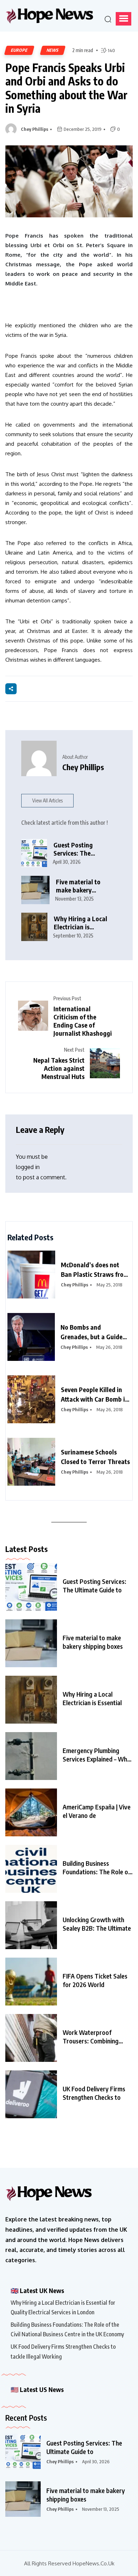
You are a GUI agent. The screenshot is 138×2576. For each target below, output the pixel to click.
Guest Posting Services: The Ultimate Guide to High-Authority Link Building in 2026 (81, 849)
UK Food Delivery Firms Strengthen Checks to (94, 2093)
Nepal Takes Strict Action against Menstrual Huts (59, 1068)
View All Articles (47, 800)
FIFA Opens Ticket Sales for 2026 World (95, 1980)
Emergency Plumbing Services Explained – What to (98, 1755)
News (53, 50)
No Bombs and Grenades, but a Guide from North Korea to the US (94, 1332)
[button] (123, 19)
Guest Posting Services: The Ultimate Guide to (94, 1585)
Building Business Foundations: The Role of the (97, 1868)
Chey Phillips (34, 129)
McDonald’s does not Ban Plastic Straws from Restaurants (95, 1270)
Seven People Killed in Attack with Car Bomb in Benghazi (95, 1395)
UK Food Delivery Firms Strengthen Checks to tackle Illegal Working (63, 2351)
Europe (19, 50)
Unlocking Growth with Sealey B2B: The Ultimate (97, 1924)
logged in (28, 1167)
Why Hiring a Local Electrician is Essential (92, 1698)
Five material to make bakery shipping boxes (78, 886)
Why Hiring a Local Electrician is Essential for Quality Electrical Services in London (82, 923)
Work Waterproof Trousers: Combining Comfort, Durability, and (95, 2037)
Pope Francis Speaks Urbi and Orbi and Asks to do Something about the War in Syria (66, 88)
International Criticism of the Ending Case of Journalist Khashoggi (83, 1021)
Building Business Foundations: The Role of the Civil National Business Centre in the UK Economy (67, 2329)
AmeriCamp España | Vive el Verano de (97, 1811)
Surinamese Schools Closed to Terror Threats (95, 1457)
